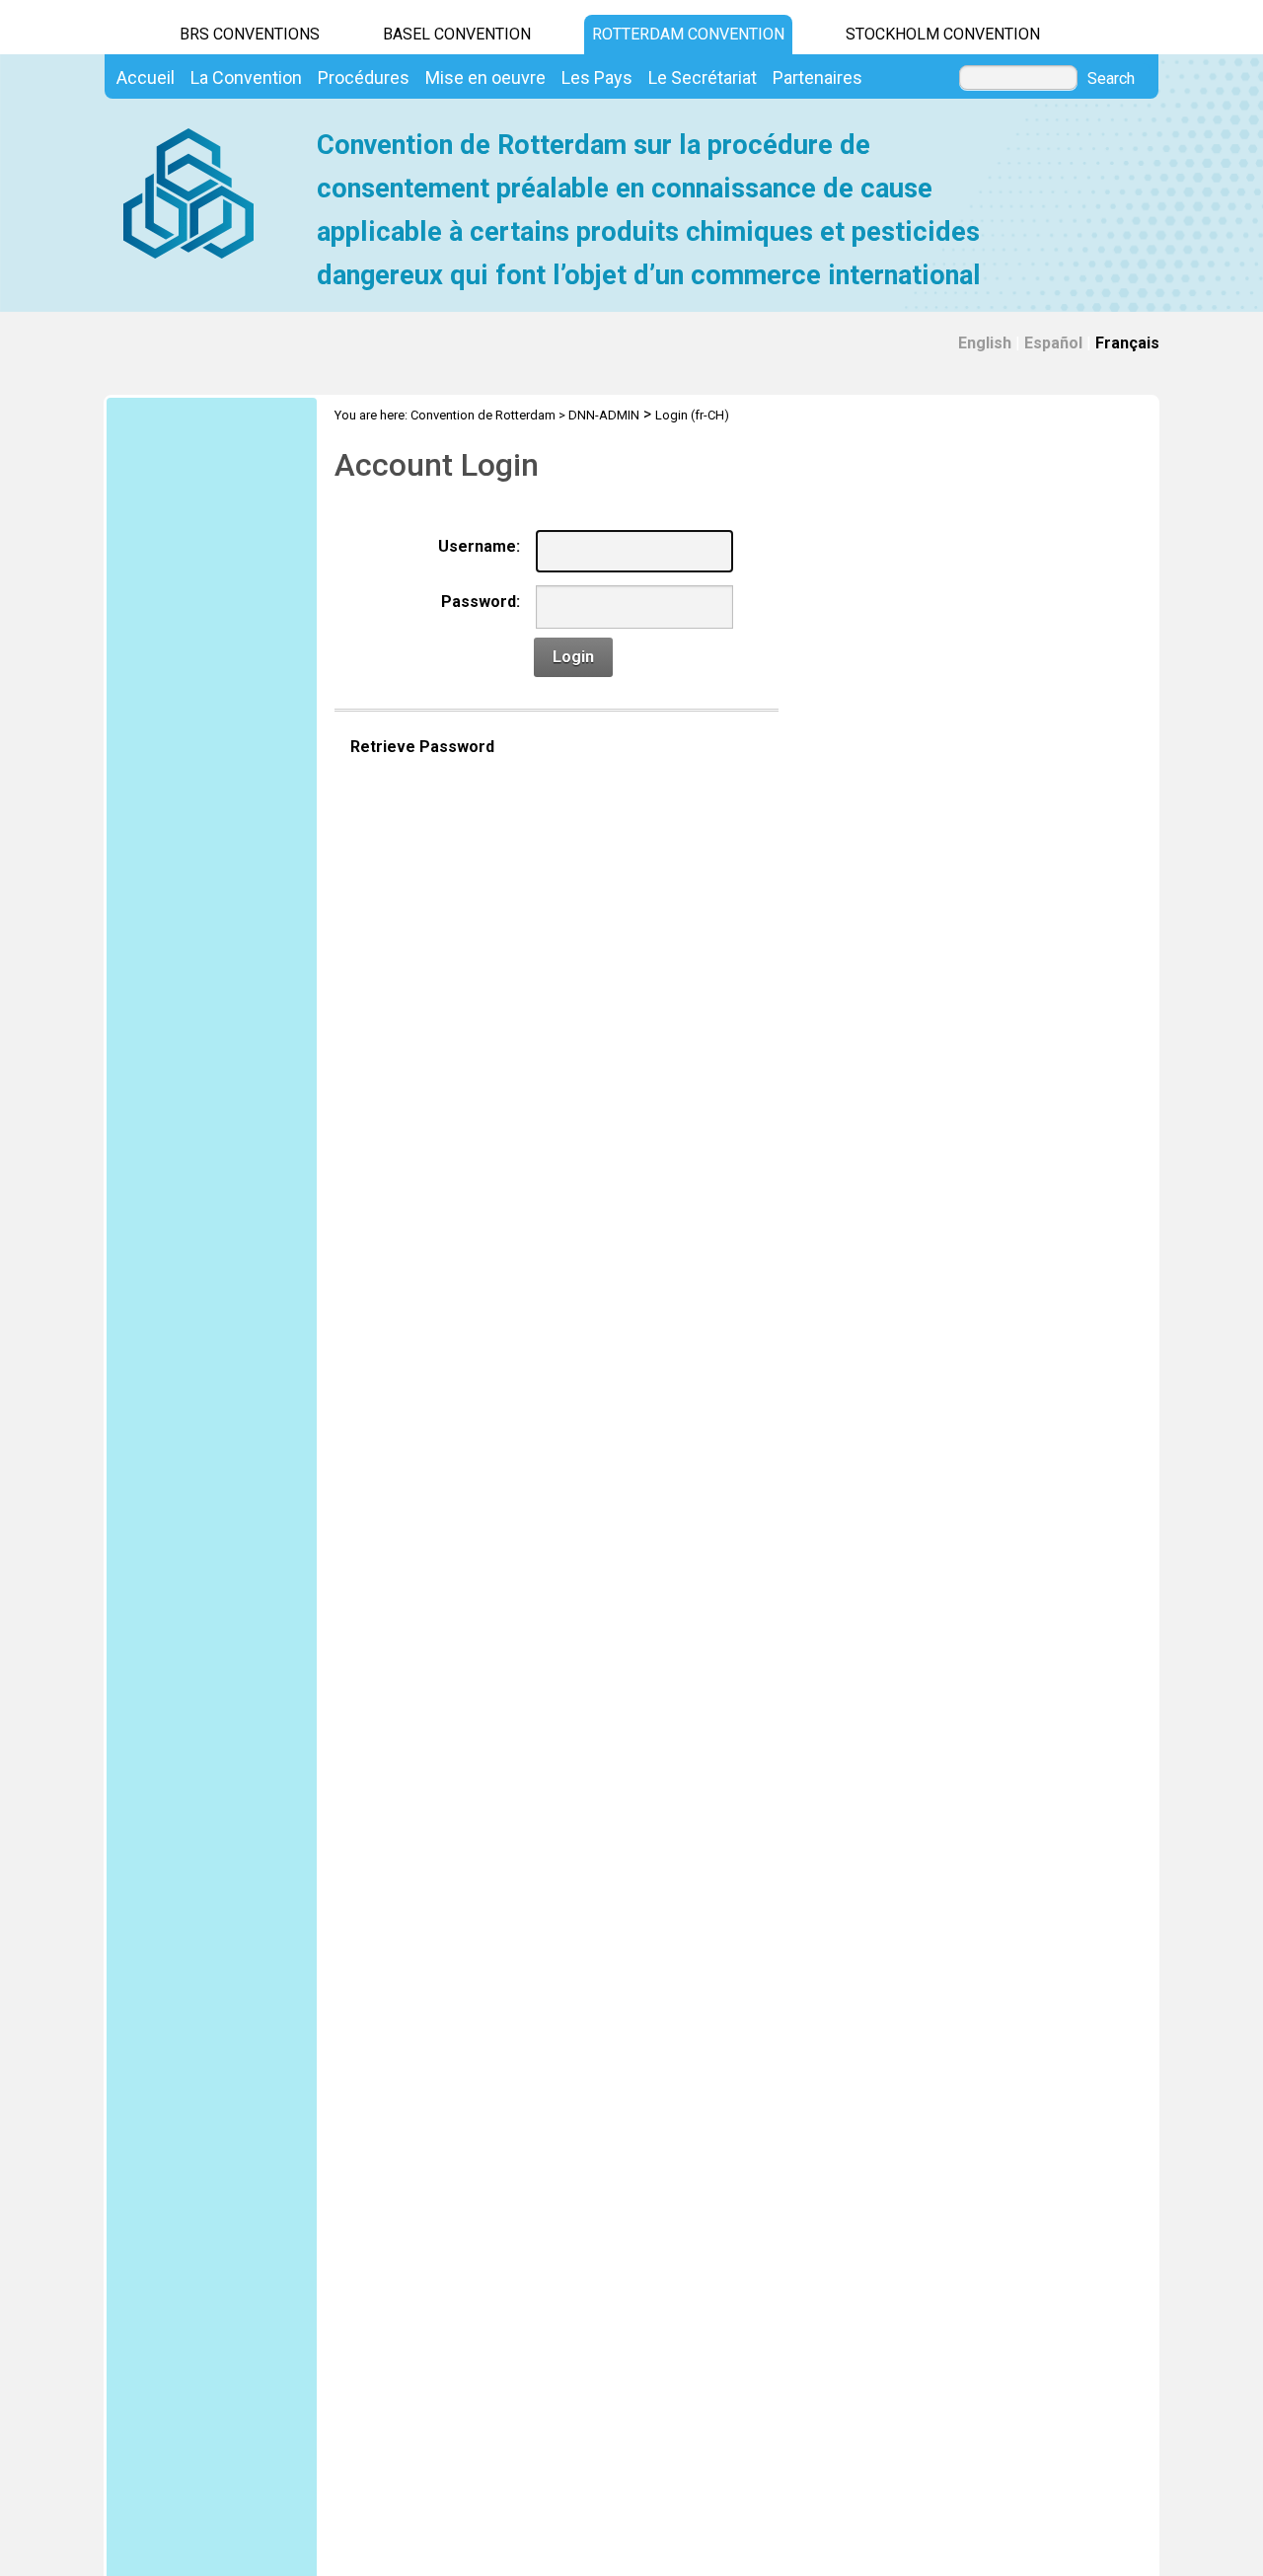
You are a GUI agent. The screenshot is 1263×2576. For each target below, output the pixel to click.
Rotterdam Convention (688, 34)
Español (1053, 343)
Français (1127, 343)
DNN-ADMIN (604, 415)
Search (1111, 79)
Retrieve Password (422, 747)
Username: (479, 546)
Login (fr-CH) (692, 415)
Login (573, 657)
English (985, 343)
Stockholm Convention (943, 34)
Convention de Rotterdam (483, 415)
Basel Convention (457, 34)
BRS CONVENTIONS (250, 34)
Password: (481, 602)
